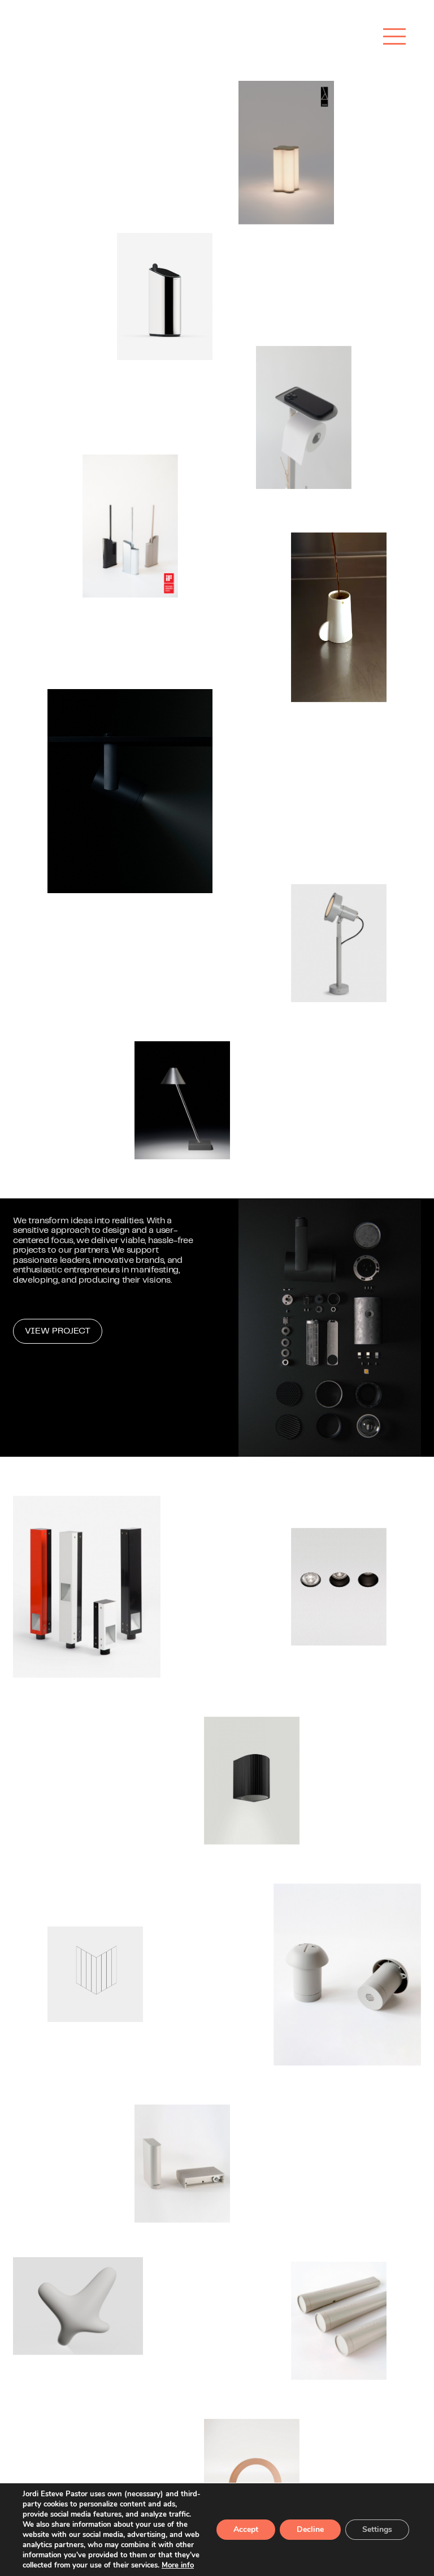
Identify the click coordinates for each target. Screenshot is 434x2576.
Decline (310, 2529)
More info (178, 2565)
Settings (377, 2529)
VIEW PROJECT (58, 1331)
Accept (246, 2529)
